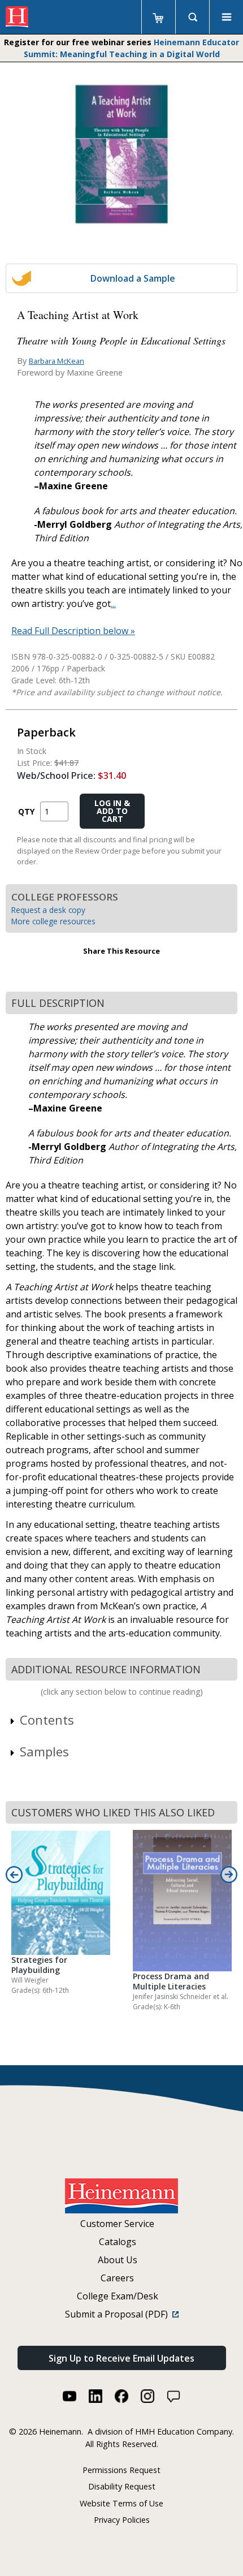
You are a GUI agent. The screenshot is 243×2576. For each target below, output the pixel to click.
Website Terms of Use (121, 2503)
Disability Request (122, 2486)
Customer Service (117, 2224)
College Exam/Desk (118, 2296)
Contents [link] (47, 1720)
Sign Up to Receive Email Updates (121, 2358)
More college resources (53, 921)
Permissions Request (121, 2470)
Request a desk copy (48, 910)
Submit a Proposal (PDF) (119, 2314)
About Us (118, 2260)
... (113, 604)
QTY (26, 811)
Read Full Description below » (73, 631)
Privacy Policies (122, 2520)
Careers (117, 2278)
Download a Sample (133, 278)
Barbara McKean (57, 361)
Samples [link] (44, 1751)
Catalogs (118, 2242)
